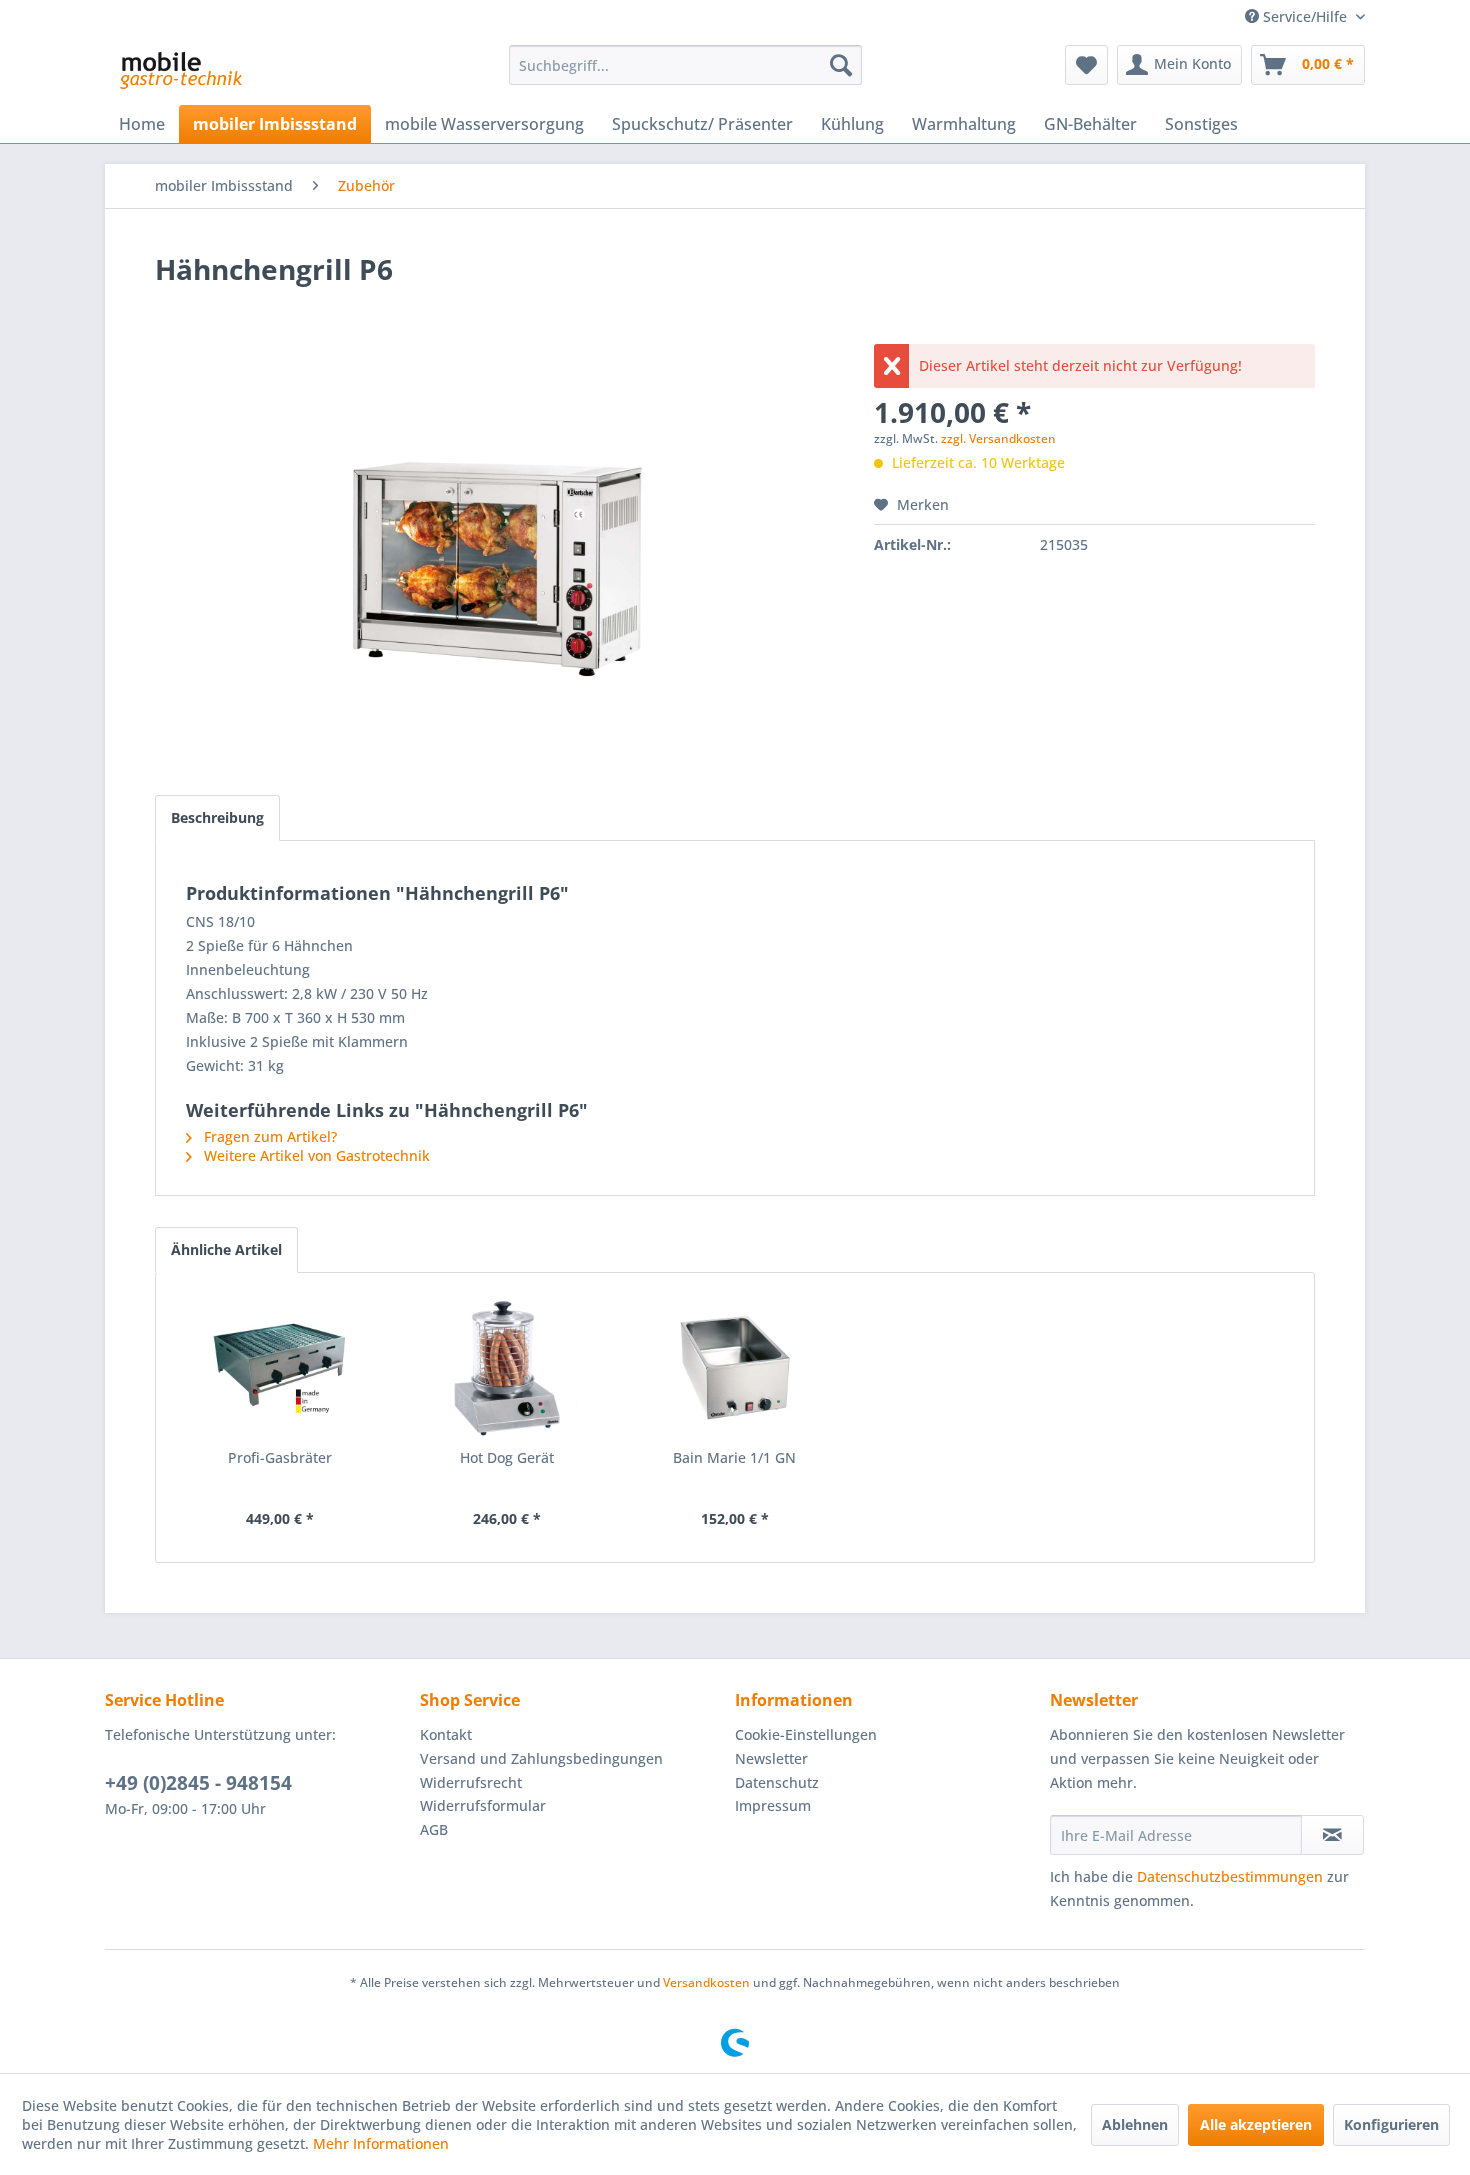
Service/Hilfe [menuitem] (1305, 16)
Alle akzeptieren (1256, 2124)
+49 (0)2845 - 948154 (198, 1783)
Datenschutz (777, 1782)
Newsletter (771, 1758)
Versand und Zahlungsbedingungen (541, 1758)
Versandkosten (706, 1982)
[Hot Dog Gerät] (508, 1368)
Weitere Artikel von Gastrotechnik (315, 1155)
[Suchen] (841, 65)
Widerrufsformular (483, 1805)
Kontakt (446, 1734)
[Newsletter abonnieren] (1332, 1835)
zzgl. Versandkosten (998, 438)
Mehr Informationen (381, 2143)
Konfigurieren (1391, 2124)
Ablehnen (1135, 2124)
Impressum (773, 1805)
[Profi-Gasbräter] (280, 1368)
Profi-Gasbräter (280, 1457)
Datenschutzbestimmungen (1230, 1876)
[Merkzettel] (1086, 65)
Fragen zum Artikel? (268, 1136)
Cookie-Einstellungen (806, 1734)
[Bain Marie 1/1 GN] (735, 1368)
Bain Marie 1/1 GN (734, 1457)
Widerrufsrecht (471, 1782)
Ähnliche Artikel (226, 1249)
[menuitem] (685, 65)
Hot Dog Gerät (507, 1457)
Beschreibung (217, 817)
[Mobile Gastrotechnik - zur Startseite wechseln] (179, 70)
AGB (434, 1829)
